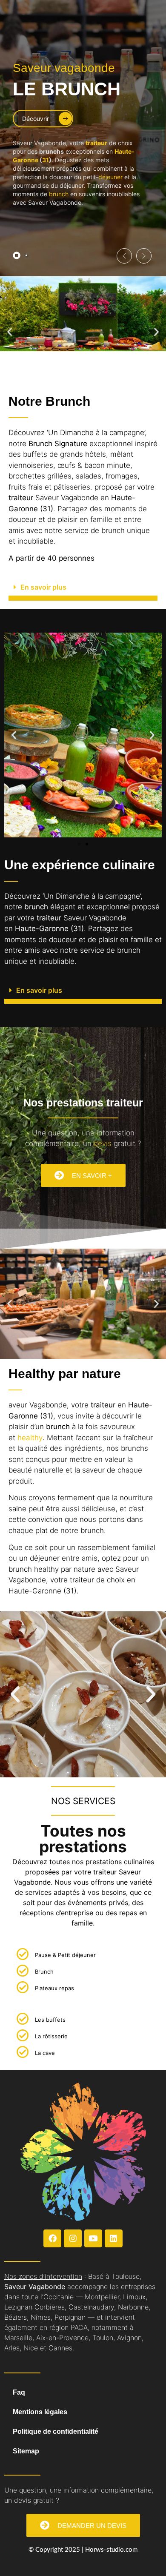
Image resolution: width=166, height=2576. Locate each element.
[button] (124, 256)
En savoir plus (43, 587)
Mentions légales (40, 2412)
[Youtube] (93, 2238)
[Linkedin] (114, 2238)
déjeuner (110, 177)
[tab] (17, 255)
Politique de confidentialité (56, 2431)
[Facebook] (52, 2238)
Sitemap (26, 2451)
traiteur (96, 143)
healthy (30, 1438)
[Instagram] (73, 2238)
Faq (19, 2392)
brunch (59, 194)
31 (46, 160)
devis (103, 1143)
